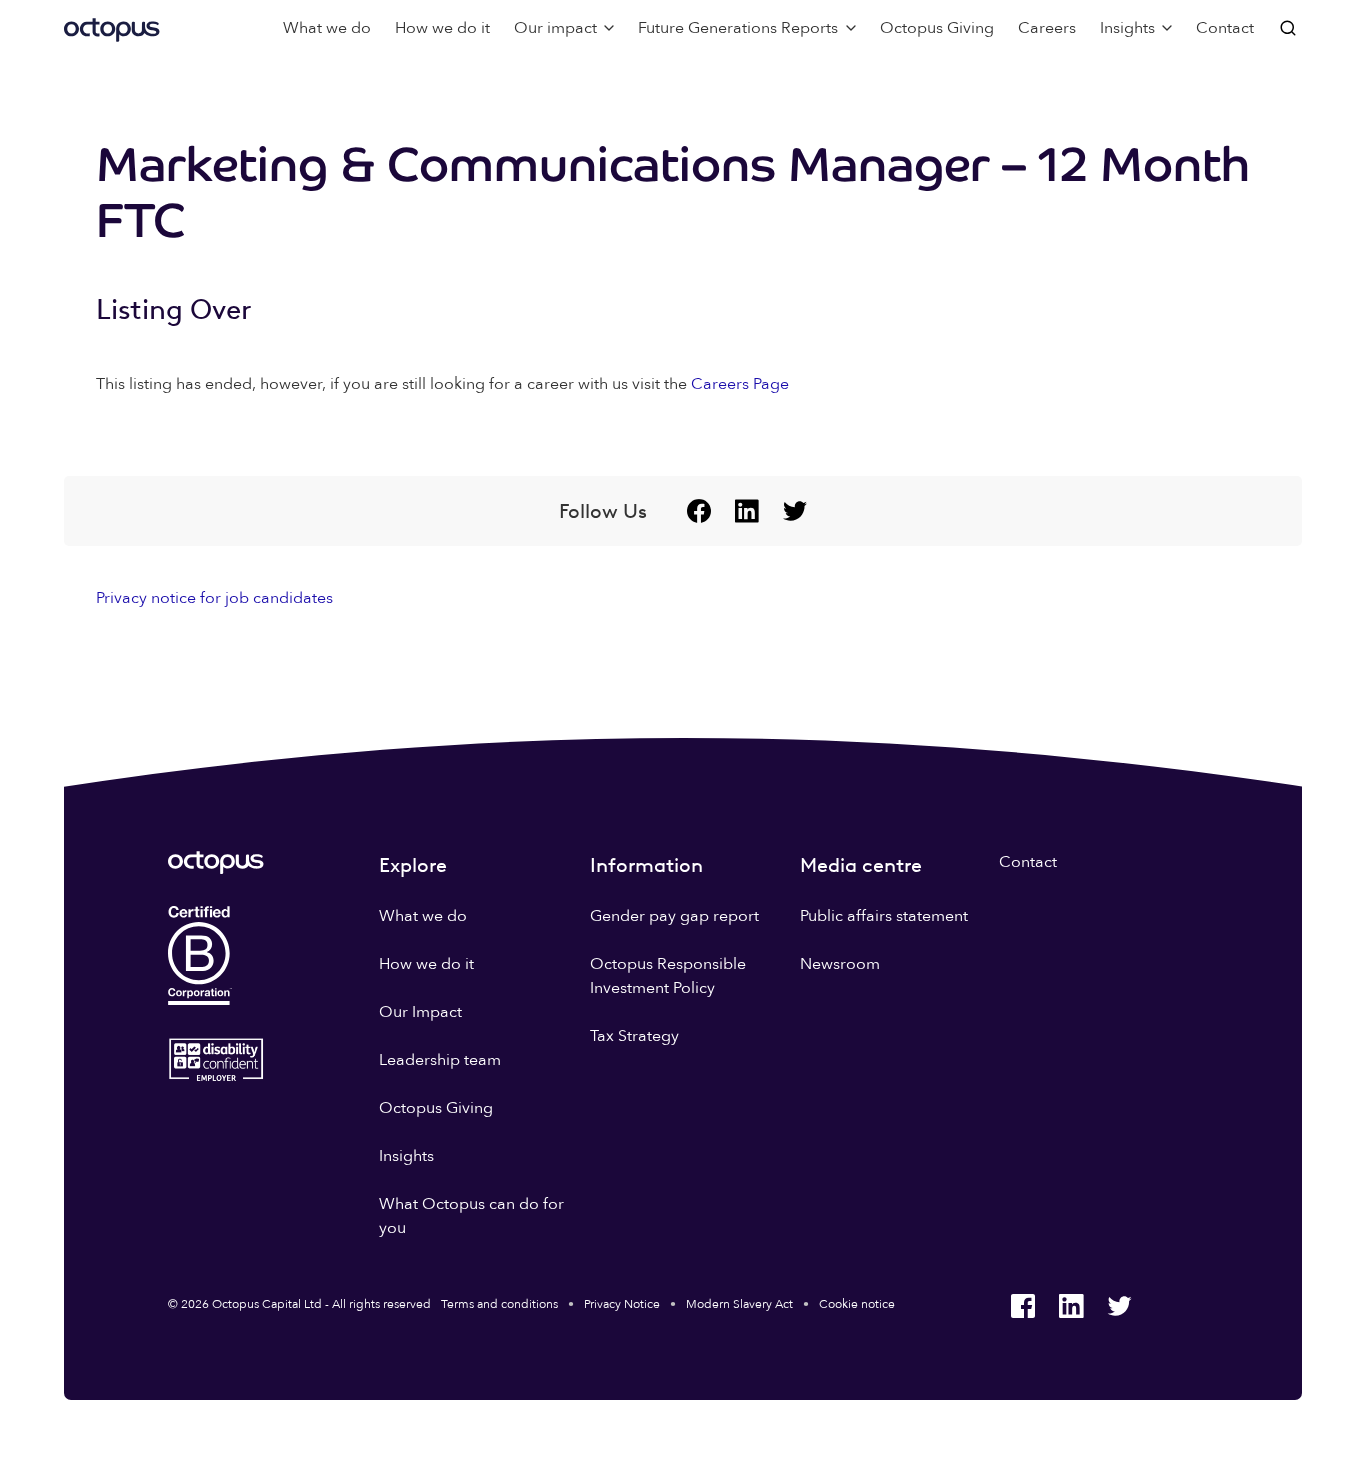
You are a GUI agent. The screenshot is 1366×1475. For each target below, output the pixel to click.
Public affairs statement (884, 916)
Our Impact (420, 1012)
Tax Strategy (634, 1036)
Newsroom (840, 964)
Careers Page (740, 384)
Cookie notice (857, 1304)
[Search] (1290, 28)
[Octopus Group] (112, 28)
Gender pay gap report (674, 916)
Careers (1047, 28)
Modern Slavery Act (739, 1304)
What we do (327, 28)
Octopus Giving (937, 28)
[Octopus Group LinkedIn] (747, 511)
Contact (1225, 28)
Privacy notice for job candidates (214, 598)
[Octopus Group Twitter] (795, 511)
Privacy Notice (622, 1304)
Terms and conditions (499, 1304)
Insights (406, 1156)
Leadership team (440, 1060)
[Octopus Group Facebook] (699, 511)
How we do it (442, 28)
